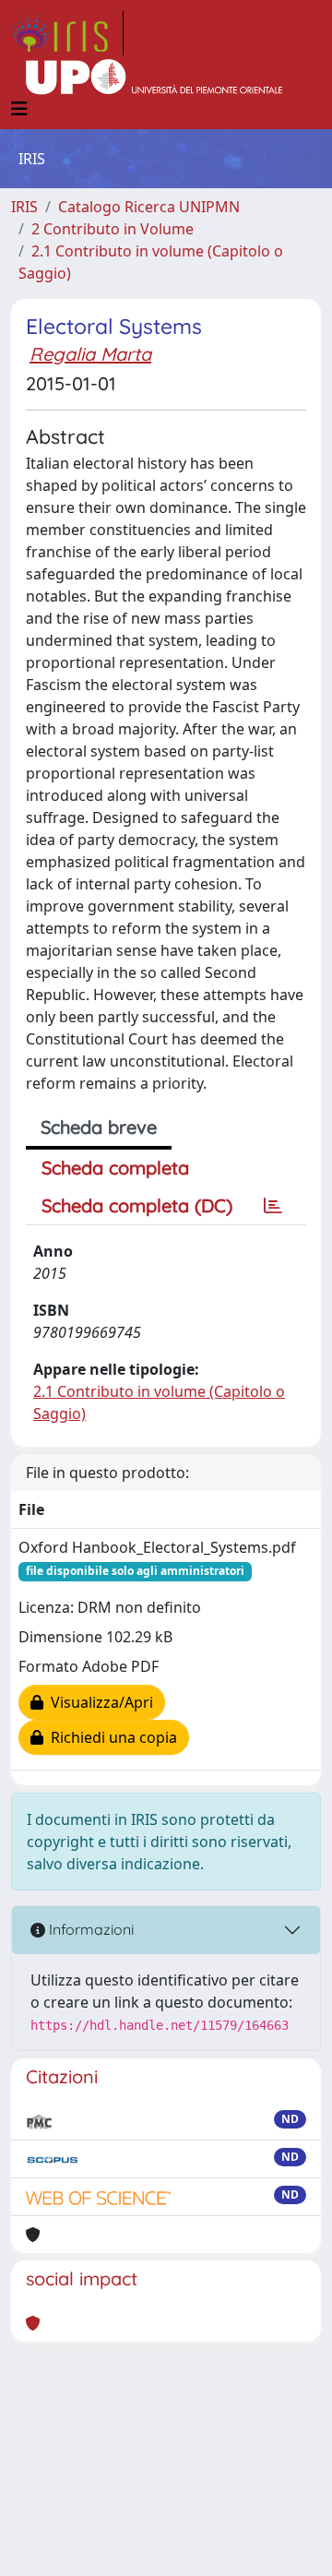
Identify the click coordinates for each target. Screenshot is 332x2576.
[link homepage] (67, 33)
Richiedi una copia (110, 1737)
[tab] (273, 1206)
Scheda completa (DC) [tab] (137, 1205)
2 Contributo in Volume (113, 229)
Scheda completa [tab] (115, 1168)
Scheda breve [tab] (99, 1127)
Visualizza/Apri (98, 1702)
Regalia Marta (90, 354)
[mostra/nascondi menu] (19, 109)
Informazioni (89, 1929)
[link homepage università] (154, 78)
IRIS (24, 207)
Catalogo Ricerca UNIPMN (149, 207)
